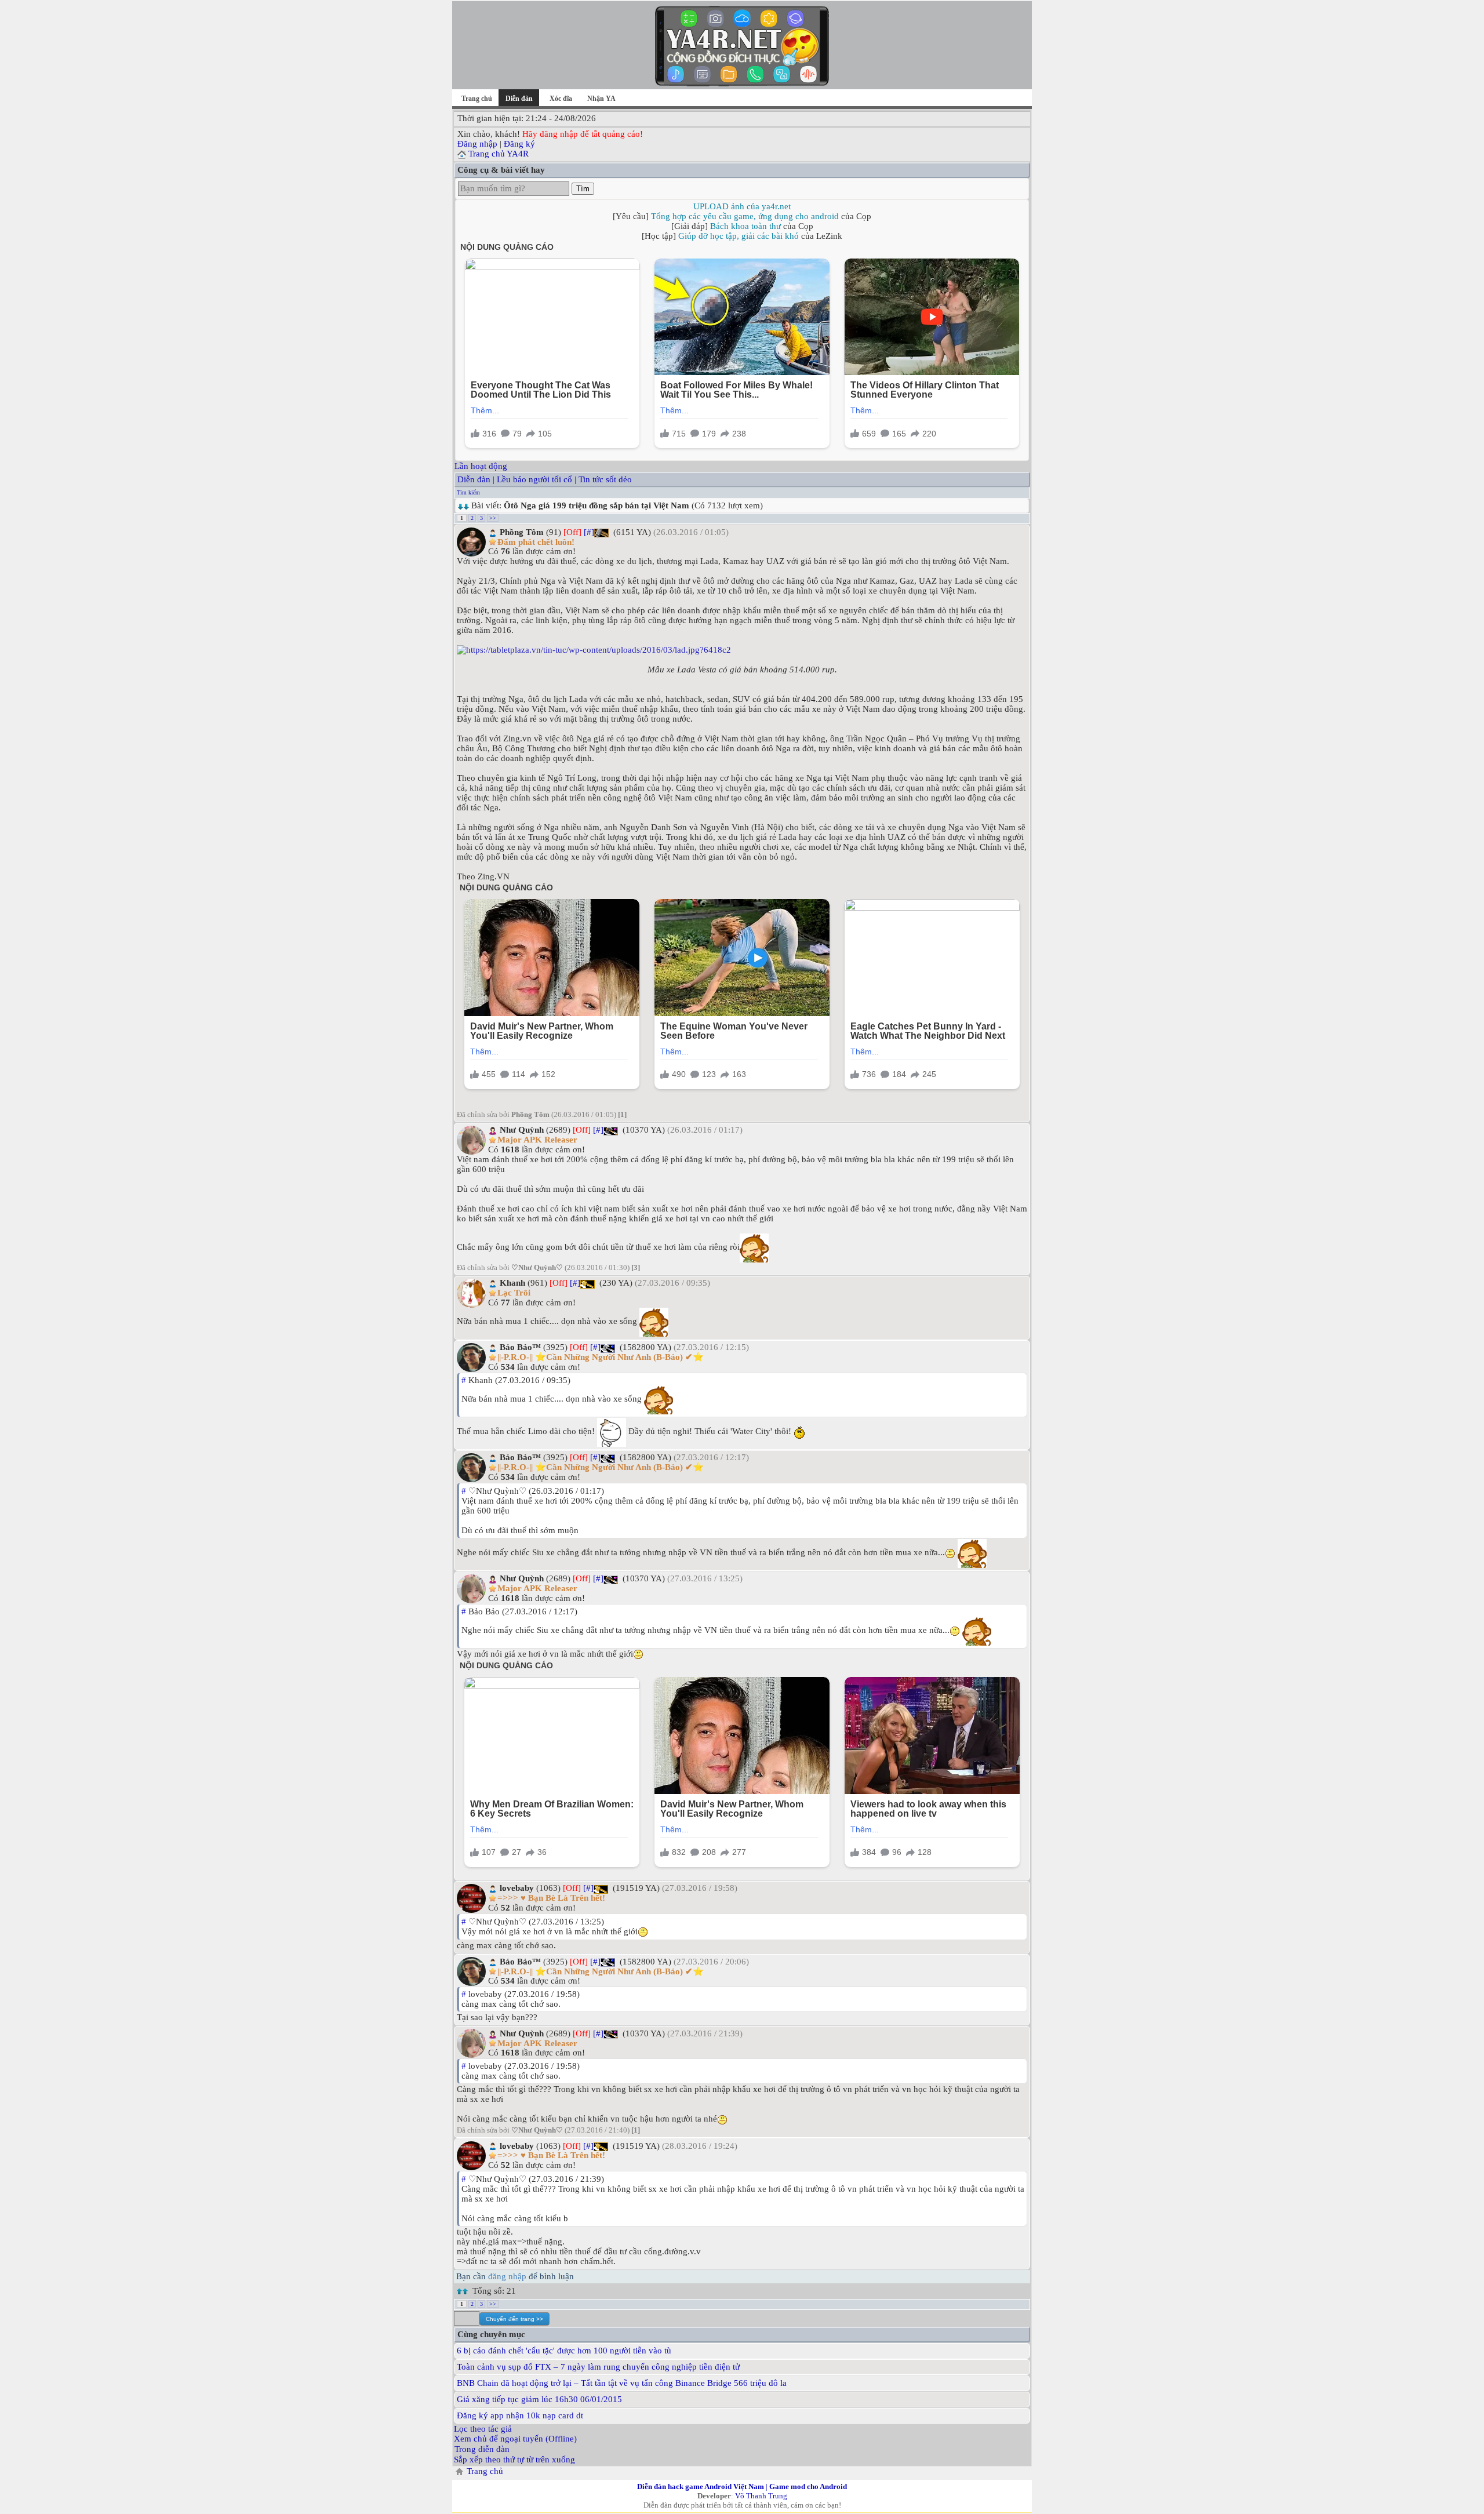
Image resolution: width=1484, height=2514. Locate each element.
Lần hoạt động (481, 466)
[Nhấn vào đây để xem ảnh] (742, 650)
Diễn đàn (474, 479)
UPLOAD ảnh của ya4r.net (742, 206)
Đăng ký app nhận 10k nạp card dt (520, 2415)
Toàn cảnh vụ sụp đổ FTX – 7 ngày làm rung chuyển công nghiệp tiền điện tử (598, 2367)
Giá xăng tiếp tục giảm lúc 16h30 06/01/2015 (539, 2399)
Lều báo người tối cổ (534, 479)
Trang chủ (477, 99)
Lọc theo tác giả (483, 2429)
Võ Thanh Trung (761, 2496)
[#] (589, 532)
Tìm (583, 189)
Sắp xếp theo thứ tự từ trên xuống (514, 2460)
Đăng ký (519, 144)
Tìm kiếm (468, 492)
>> (493, 518)
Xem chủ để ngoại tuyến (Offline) (515, 2439)
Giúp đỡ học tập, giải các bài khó (739, 236)
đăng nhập (507, 2276)
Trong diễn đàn (482, 2449)
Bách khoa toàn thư (745, 226)
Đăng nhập (477, 144)
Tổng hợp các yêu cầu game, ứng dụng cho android (745, 216)
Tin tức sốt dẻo (605, 479)
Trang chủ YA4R (499, 154)
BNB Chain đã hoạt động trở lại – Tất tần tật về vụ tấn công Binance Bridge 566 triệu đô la (622, 2383)
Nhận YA (601, 99)
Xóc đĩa (561, 99)
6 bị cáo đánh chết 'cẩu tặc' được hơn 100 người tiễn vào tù (564, 2351)
